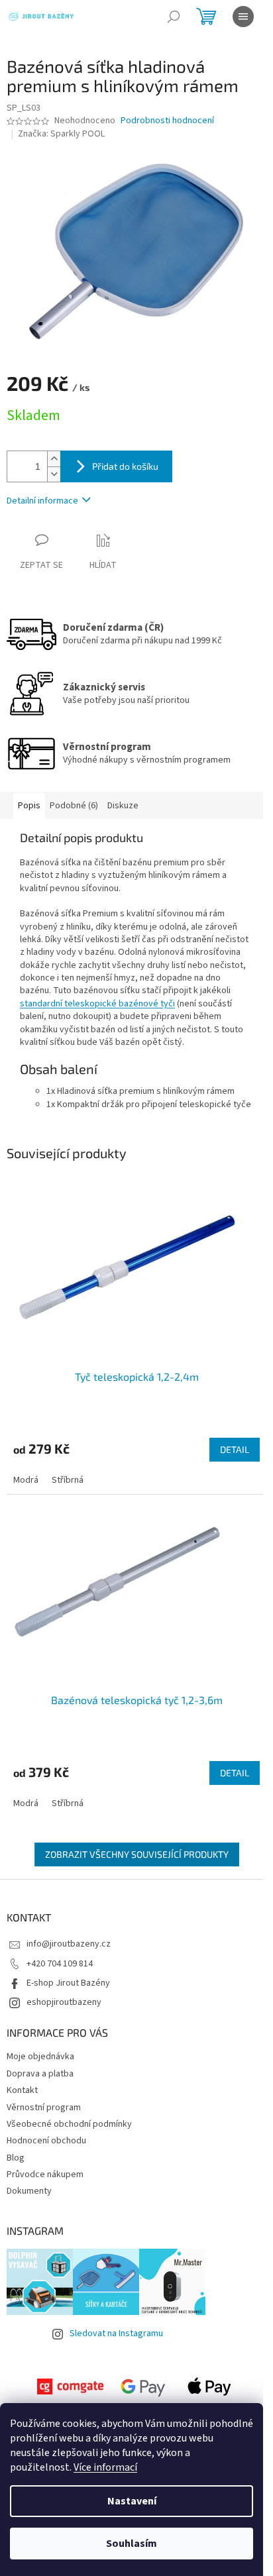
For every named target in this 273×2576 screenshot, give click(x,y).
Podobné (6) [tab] (74, 806)
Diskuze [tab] (123, 806)
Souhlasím (132, 2544)
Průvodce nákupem (45, 2174)
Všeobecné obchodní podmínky (69, 2124)
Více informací (105, 2467)
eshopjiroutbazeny (64, 2002)
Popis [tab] (29, 806)
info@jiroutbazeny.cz (69, 1944)
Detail (235, 1449)
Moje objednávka (40, 2057)
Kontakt (22, 2090)
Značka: (61, 134)
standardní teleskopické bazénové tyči (97, 1004)
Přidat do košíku (125, 466)
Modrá (26, 1480)
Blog (16, 2158)
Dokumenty (29, 2191)
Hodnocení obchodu (46, 2141)
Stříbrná (68, 1480)
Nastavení (132, 2501)
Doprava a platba (40, 2074)
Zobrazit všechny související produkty (137, 1854)
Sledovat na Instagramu (116, 2334)
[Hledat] (174, 17)
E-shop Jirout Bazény (68, 1983)
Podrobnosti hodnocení (167, 121)
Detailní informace (42, 501)
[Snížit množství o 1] (54, 474)
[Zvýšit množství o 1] (54, 459)
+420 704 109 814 (60, 1964)
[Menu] (243, 17)
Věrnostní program (44, 2108)
